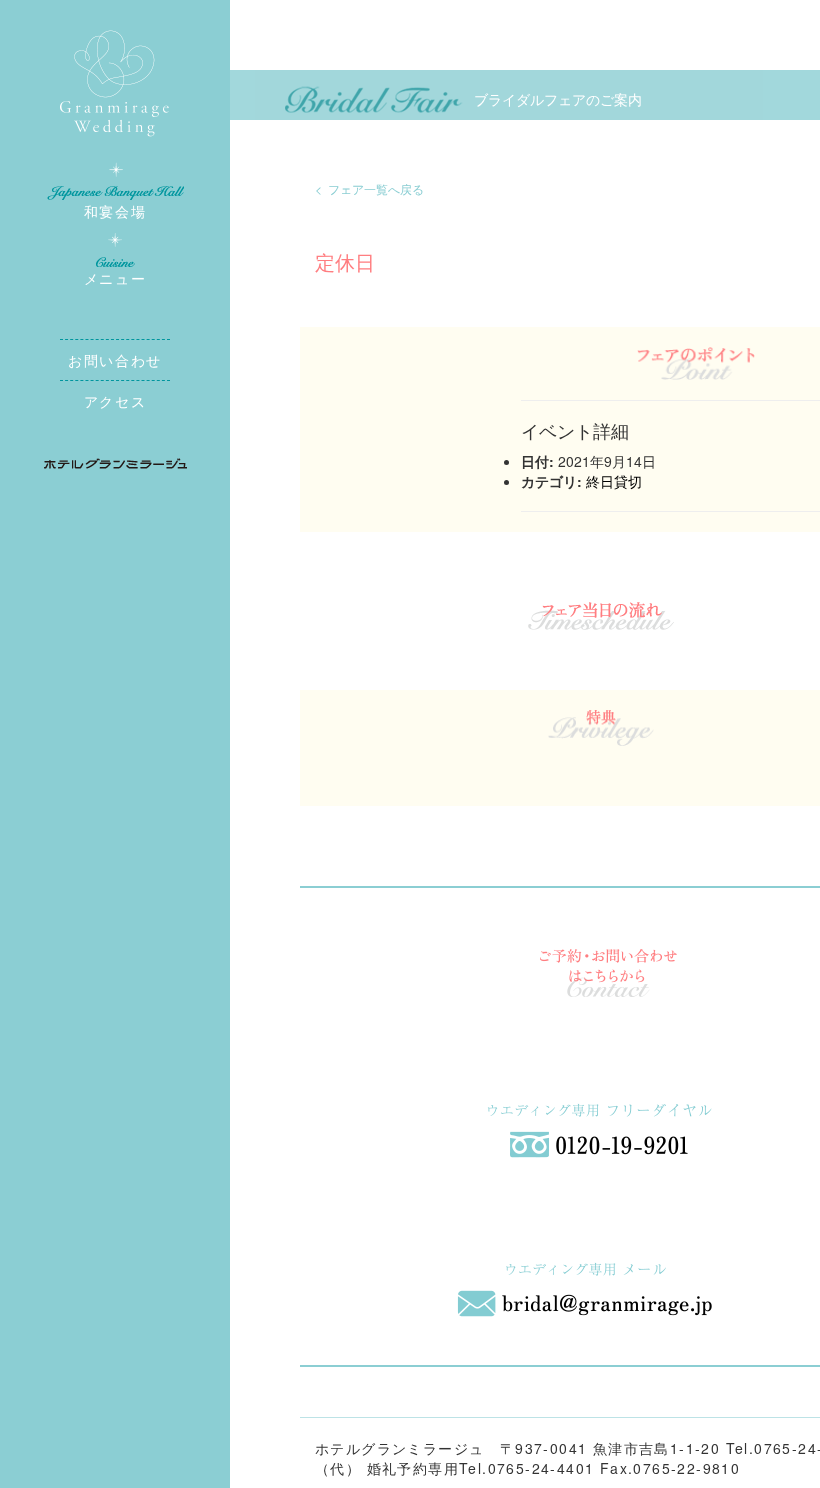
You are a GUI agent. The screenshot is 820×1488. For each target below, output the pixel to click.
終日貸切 (614, 481)
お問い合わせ (115, 360)
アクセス (115, 401)
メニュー (115, 278)
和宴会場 (115, 211)
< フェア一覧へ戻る (369, 188)
